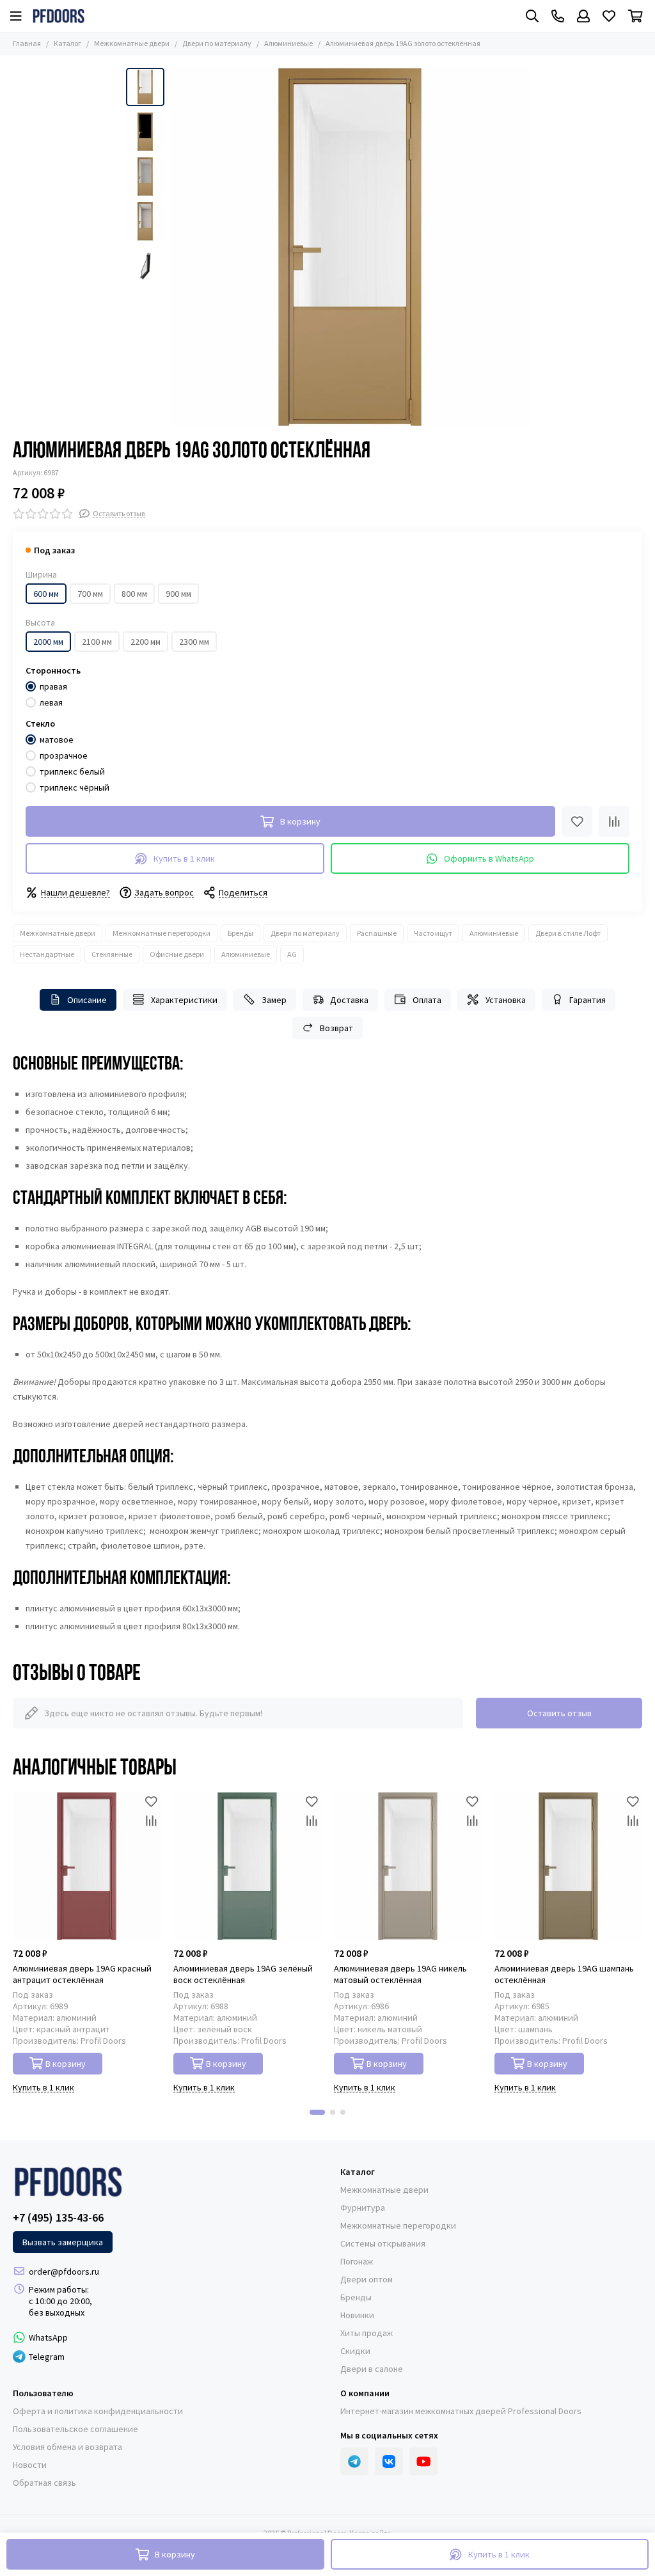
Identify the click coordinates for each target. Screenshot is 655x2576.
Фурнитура (363, 2208)
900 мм (178, 594)
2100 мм (97, 642)
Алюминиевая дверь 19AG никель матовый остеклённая (400, 1974)
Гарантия (588, 1000)
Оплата (427, 1000)
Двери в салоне (372, 2369)
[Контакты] (558, 16)
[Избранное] (577, 821)
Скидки (355, 2351)
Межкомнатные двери (132, 43)
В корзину (66, 2064)
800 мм (134, 594)
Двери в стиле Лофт (568, 933)
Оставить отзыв (559, 1713)
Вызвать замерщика (63, 2242)
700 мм (90, 594)
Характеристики (184, 1000)
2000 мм (48, 642)
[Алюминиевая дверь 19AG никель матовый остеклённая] (408, 1866)
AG (292, 954)
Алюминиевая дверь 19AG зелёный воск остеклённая (243, 1974)
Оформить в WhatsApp (489, 858)
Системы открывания (383, 2243)
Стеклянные (112, 954)
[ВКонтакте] (389, 2461)
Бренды (241, 933)
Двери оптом (367, 2279)
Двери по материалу (217, 43)
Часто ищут (433, 933)
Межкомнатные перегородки (162, 933)
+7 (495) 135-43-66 (58, 2218)
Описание (87, 1000)
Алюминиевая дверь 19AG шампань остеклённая (564, 1974)
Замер (274, 1000)
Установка (506, 1000)
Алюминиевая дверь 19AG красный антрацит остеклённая (82, 1974)
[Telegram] (354, 2461)
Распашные (377, 933)
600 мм (46, 594)
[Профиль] (583, 16)
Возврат (336, 1028)
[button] (177, 247)
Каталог (67, 43)
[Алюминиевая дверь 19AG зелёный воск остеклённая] (247, 1866)
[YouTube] (423, 2461)
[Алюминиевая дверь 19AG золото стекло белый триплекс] (350, 247)
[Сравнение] (614, 821)
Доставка (349, 1000)
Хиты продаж (367, 2333)
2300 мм (194, 642)
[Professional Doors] (59, 16)
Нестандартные (47, 954)
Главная (27, 43)
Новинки (357, 2315)
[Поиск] (532, 16)
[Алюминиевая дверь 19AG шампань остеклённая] (568, 1866)
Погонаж (357, 2261)
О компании (365, 2393)
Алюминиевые (288, 43)
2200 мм (146, 642)
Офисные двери (177, 954)
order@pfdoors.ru (64, 2272)
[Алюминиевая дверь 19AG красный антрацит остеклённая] (87, 1866)
